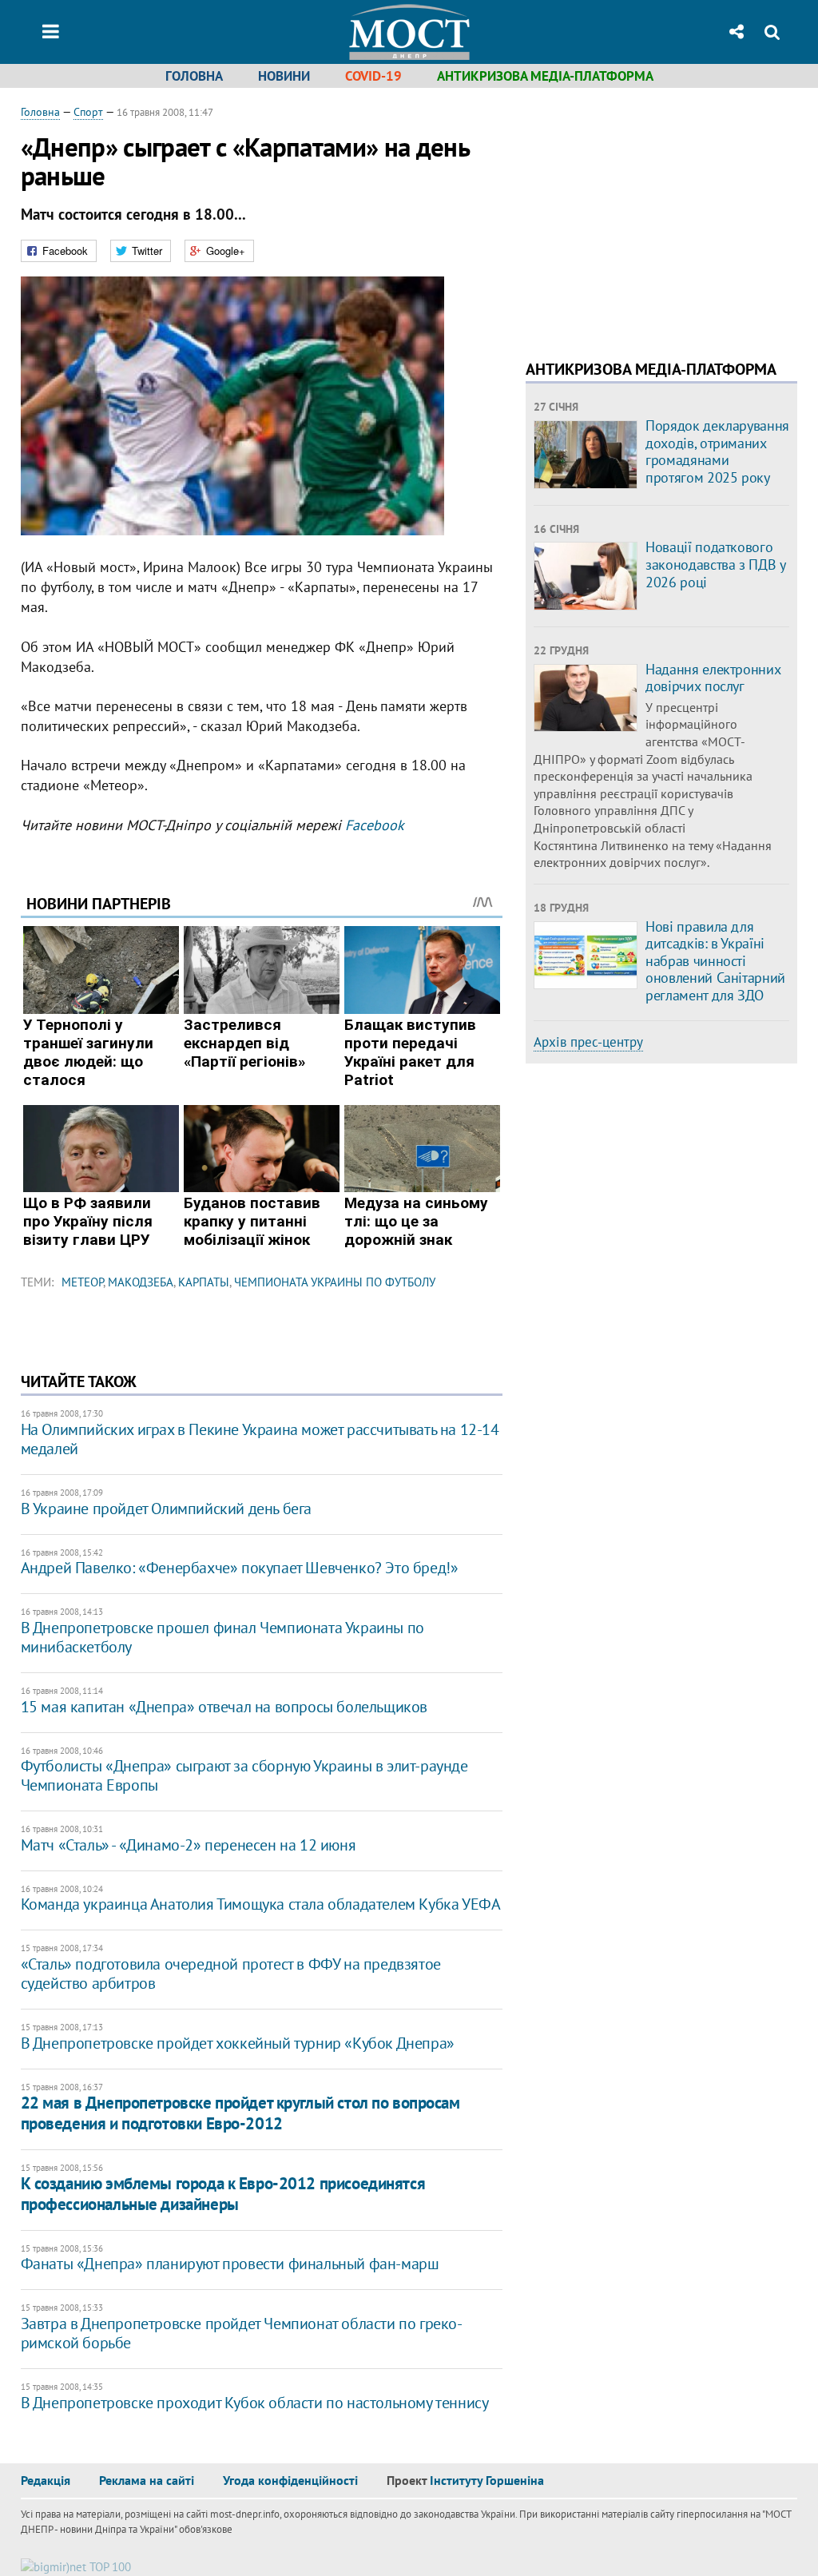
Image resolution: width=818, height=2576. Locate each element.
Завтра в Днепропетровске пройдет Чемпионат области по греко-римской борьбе (242, 2333)
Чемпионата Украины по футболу (335, 1282)
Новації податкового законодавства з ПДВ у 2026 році (715, 564)
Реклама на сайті (147, 2480)
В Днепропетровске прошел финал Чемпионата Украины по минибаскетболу (222, 1637)
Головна (194, 76)
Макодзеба (141, 1282)
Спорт (88, 112)
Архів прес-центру (588, 1042)
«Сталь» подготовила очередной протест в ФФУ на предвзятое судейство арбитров (231, 1974)
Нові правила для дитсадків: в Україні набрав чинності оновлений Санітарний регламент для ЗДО (715, 961)
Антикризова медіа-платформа (545, 76)
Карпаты (204, 1282)
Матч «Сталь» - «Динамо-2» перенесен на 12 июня (189, 1845)
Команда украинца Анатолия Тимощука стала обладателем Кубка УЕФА (261, 1904)
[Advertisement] (660, 216)
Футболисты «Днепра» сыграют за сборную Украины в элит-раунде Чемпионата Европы (244, 1775)
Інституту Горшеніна (487, 2480)
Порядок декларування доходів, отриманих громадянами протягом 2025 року (717, 451)
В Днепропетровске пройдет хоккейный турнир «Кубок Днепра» (238, 2043)
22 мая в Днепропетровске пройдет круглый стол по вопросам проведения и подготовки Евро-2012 (240, 2113)
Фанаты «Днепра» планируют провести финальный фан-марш (230, 2264)
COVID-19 (373, 76)
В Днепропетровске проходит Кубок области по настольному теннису (255, 2403)
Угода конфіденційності (290, 2480)
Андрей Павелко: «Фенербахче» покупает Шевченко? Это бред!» (240, 1568)
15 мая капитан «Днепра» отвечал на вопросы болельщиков (224, 1707)
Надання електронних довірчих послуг (713, 678)
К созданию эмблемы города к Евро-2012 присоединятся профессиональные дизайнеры (223, 2193)
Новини (284, 76)
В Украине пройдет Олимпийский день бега (166, 1509)
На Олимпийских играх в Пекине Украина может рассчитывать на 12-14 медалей (260, 1439)
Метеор (82, 1282)
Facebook (375, 825)
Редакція (46, 2480)
